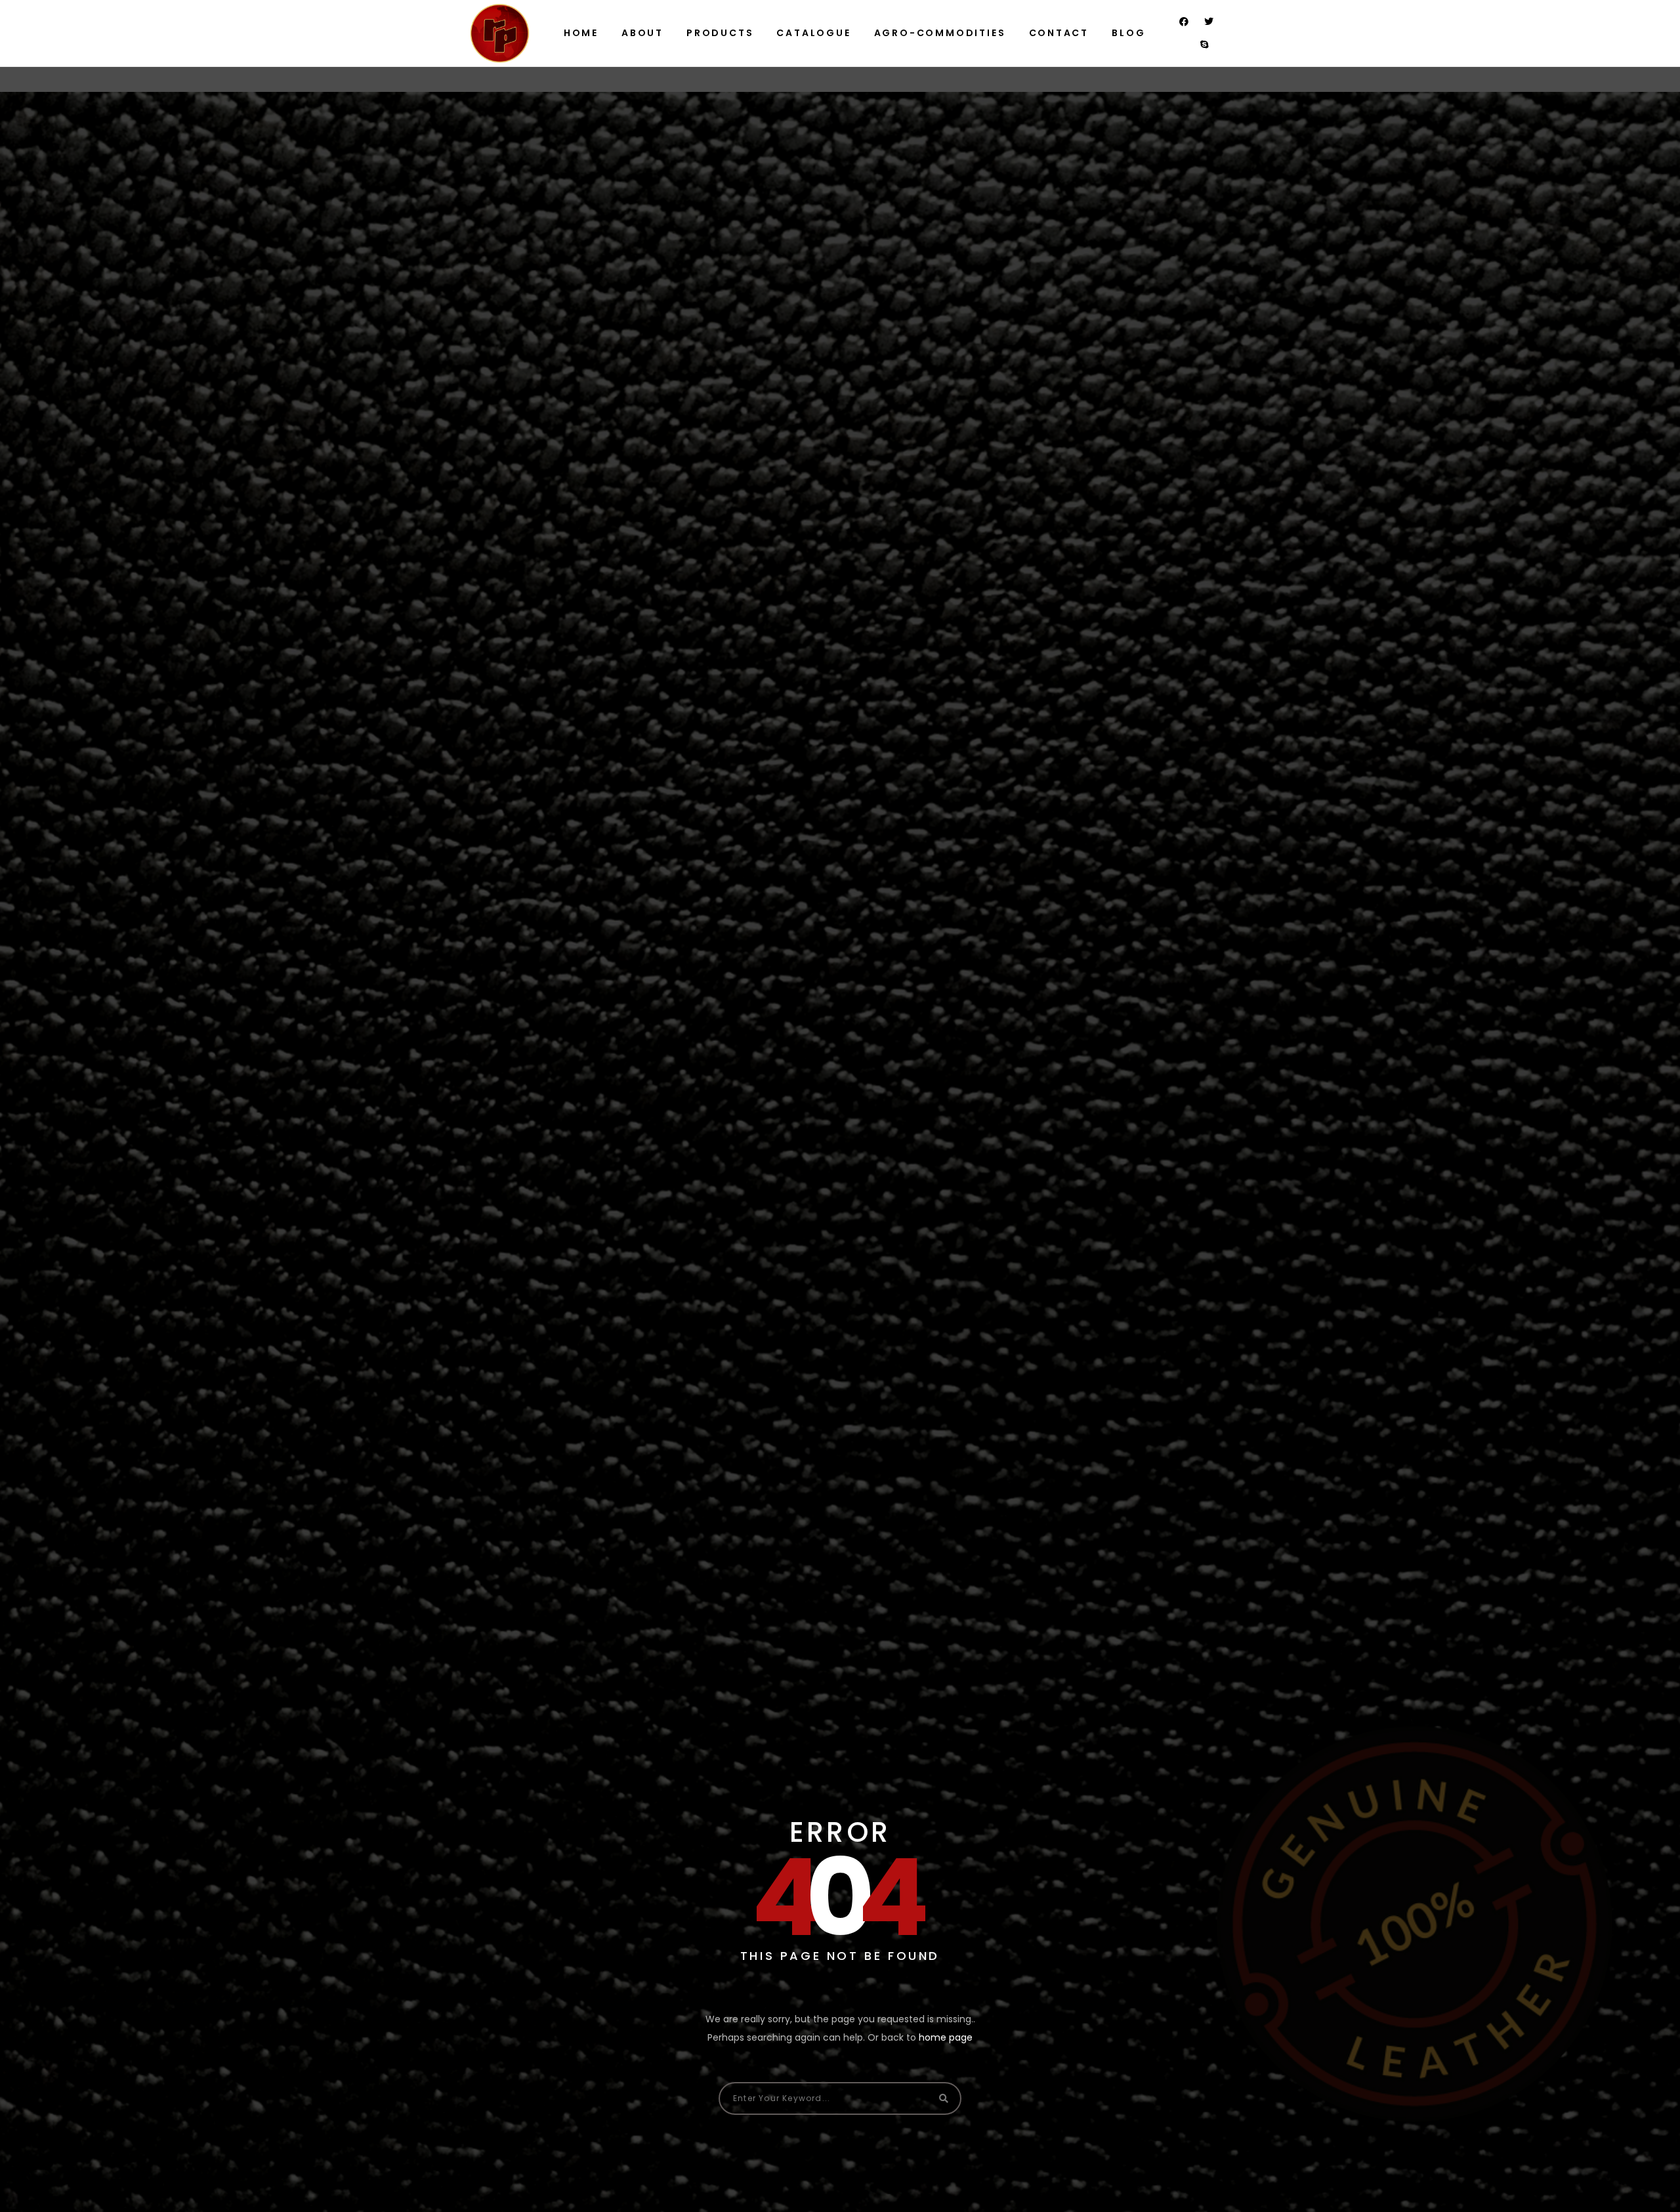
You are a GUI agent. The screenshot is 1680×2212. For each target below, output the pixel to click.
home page (946, 2037)
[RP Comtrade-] (499, 33)
